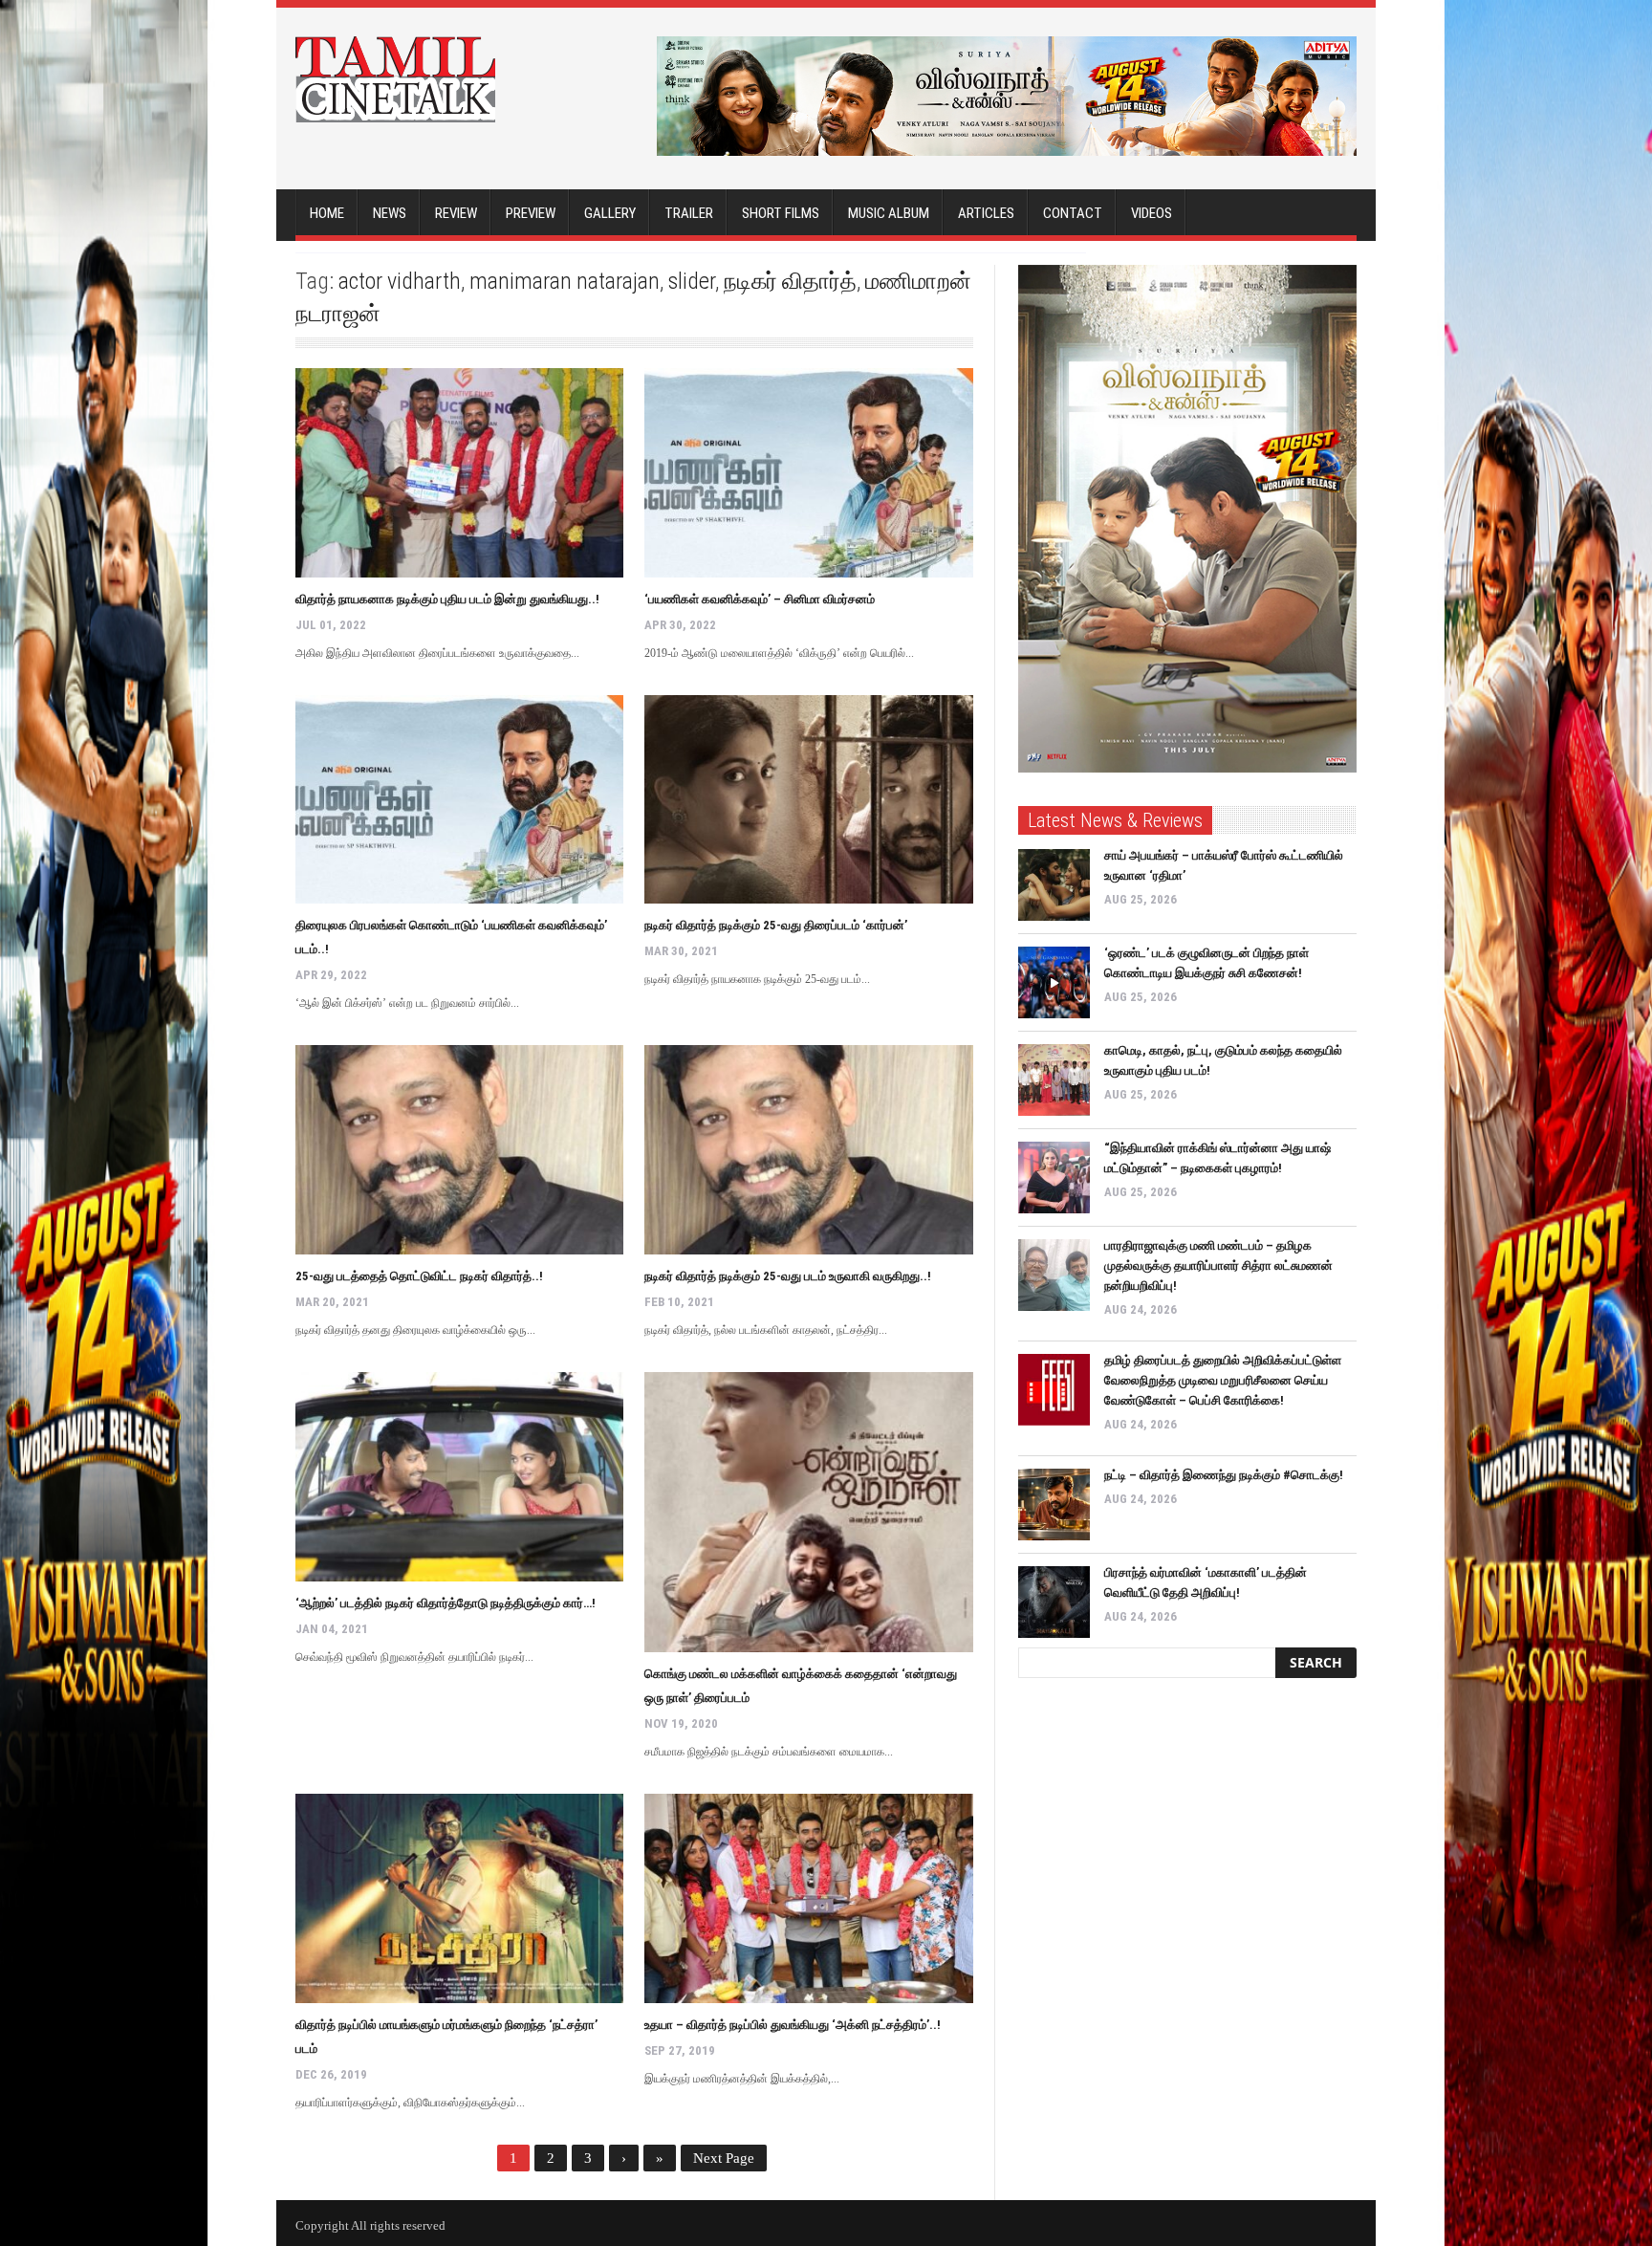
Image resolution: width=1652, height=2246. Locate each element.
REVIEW (456, 213)
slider (692, 281)
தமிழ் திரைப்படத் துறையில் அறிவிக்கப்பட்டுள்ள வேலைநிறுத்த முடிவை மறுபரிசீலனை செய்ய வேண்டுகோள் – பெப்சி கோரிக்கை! (1223, 1380)
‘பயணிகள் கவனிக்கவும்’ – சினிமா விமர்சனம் (760, 599)
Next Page (724, 2158)
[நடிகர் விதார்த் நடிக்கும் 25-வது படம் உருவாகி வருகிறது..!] (808, 1150)
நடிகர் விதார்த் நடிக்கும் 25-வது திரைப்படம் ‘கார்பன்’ (776, 925)
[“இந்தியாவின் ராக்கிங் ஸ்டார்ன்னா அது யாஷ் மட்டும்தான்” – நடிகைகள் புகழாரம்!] (1054, 1178)
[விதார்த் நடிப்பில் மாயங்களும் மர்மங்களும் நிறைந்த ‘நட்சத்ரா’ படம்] (459, 1898)
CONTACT (1073, 213)
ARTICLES (986, 213)
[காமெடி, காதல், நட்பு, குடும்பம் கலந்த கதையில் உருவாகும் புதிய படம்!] (1054, 1080)
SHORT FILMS (781, 213)
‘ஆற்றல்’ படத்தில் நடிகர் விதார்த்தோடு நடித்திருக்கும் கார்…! (446, 1603)
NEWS (390, 213)
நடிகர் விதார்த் (790, 281)
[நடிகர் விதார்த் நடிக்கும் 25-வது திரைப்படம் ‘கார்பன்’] (808, 800)
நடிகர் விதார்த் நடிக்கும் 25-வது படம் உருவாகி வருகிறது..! (788, 1276)
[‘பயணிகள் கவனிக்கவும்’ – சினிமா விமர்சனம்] (808, 473)
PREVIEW (531, 213)
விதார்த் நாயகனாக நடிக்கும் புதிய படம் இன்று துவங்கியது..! (447, 599)
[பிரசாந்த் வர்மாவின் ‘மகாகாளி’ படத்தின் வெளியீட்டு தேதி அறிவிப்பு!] (1054, 1602)
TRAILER (689, 213)
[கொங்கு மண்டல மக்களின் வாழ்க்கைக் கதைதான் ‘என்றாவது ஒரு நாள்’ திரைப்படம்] (808, 1512)
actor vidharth (400, 281)
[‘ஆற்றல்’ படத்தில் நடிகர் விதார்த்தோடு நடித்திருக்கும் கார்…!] (459, 1477)
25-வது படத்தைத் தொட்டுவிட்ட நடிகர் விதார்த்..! (419, 1276)
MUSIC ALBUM (889, 213)
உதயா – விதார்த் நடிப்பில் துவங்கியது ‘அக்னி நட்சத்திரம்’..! (793, 2025)
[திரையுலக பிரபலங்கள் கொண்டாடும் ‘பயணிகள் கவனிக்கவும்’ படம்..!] (459, 800)
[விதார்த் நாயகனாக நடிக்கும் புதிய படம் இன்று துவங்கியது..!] (459, 473)
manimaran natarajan (565, 281)
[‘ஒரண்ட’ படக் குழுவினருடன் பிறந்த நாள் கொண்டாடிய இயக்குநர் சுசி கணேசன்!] (1054, 982)
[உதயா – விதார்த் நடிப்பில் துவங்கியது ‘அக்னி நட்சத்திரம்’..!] (808, 1898)
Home (327, 213)
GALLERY (610, 213)
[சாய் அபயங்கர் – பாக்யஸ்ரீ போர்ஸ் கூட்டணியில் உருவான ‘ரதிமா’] (1054, 885)
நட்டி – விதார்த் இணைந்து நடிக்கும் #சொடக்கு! (1224, 1475)
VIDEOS (1152, 213)
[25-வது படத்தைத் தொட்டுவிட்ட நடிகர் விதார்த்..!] (459, 1150)
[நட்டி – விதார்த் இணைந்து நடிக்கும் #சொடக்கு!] (1054, 1505)
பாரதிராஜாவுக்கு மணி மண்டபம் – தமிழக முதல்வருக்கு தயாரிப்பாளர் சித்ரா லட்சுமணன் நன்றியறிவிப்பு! (1218, 1265)
